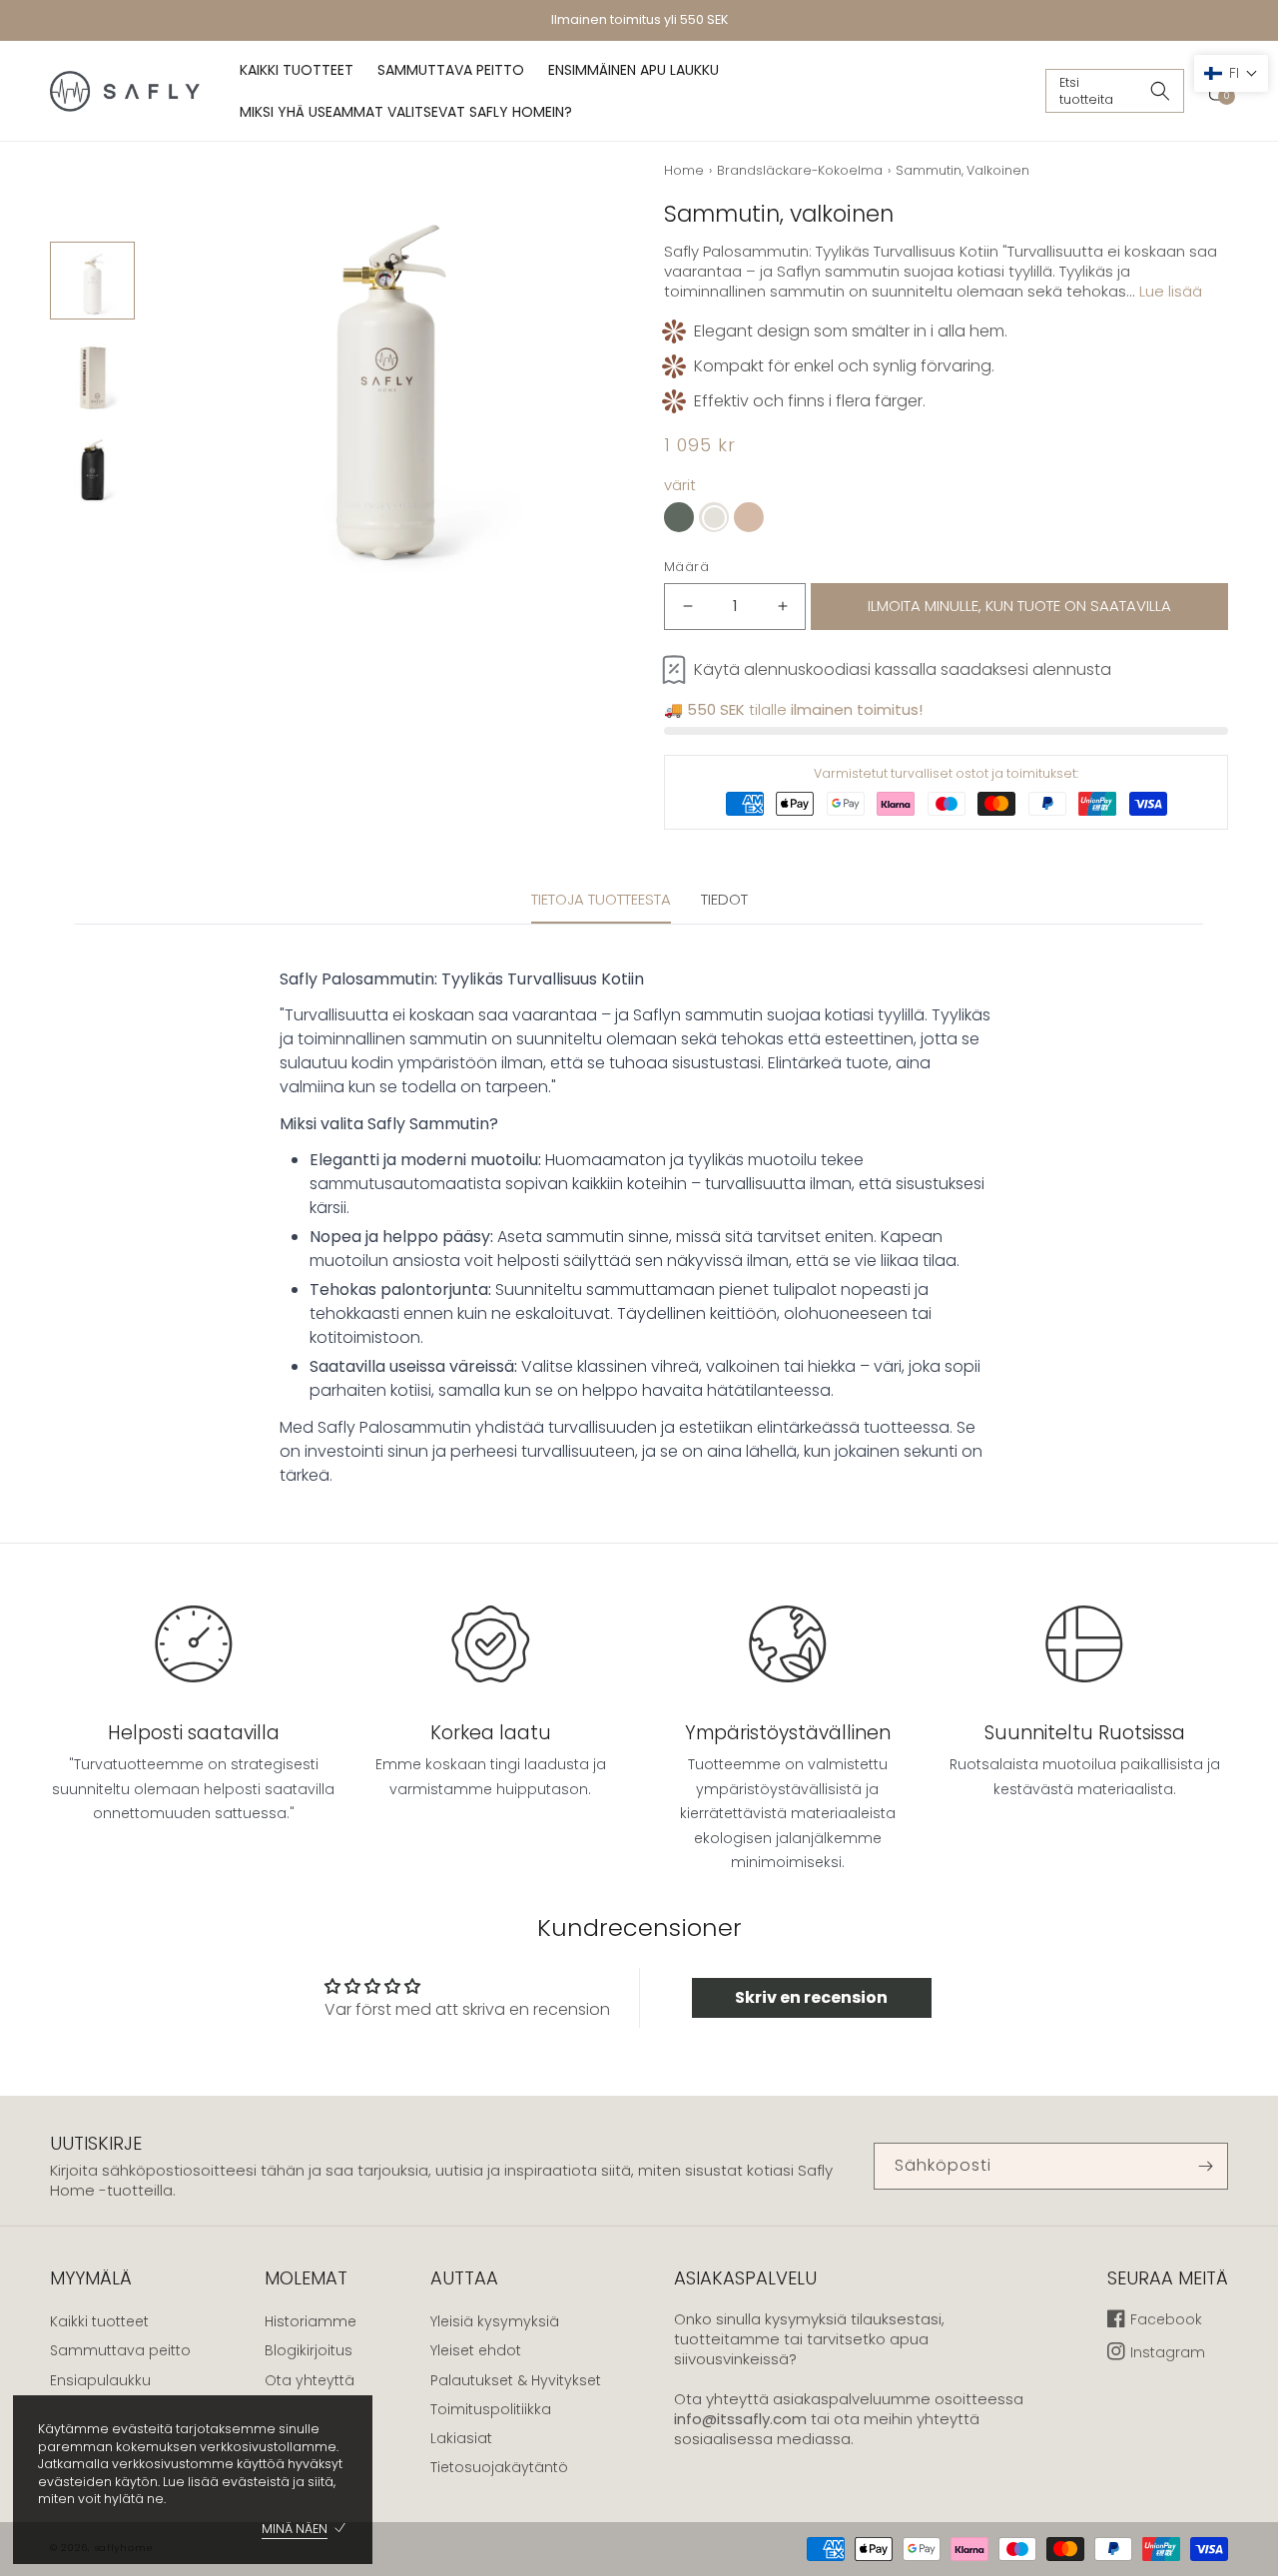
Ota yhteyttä (310, 2380)
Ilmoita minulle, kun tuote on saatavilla (1019, 606)
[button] (1115, 91)
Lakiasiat (461, 2438)
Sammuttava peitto (120, 2350)
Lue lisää (1171, 291)
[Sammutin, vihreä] (679, 517)
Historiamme (311, 2321)
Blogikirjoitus (309, 2350)
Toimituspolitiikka (491, 2409)
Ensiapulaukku (100, 2380)
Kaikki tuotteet (99, 2321)
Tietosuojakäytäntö (499, 2467)
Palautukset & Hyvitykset (516, 2380)
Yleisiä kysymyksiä (495, 2321)
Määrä (686, 567)
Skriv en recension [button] (811, 1997)
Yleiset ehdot (476, 2350)
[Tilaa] (1205, 2166)
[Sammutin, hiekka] (749, 517)
